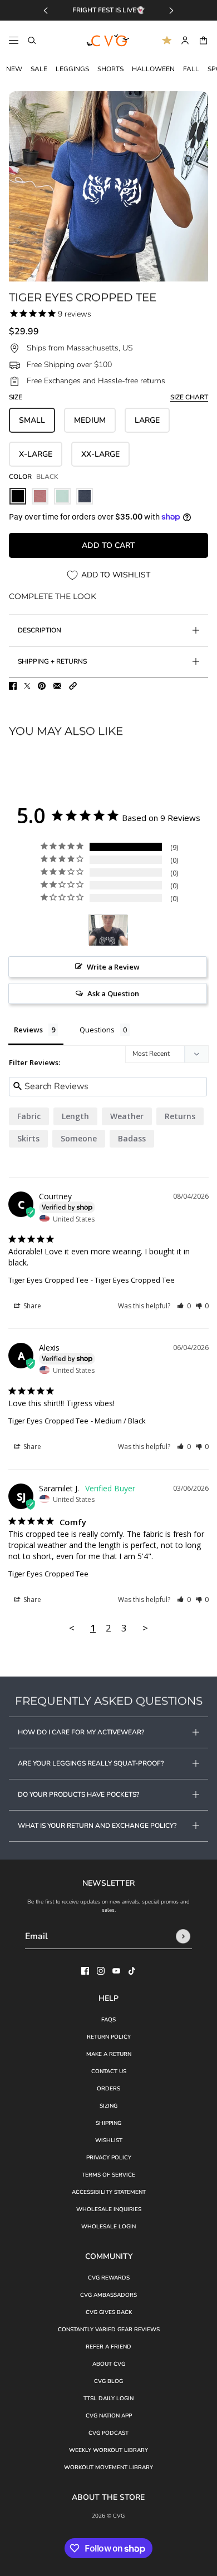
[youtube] (116, 1971)
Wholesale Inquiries (109, 2209)
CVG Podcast (108, 2433)
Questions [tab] (97, 1030)
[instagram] (101, 1971)
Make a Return (109, 2054)
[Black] (18, 496)
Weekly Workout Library (108, 2450)
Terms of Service (108, 2175)
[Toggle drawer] (14, 40)
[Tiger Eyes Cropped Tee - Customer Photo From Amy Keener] (108, 930)
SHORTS (110, 69)
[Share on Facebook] (13, 686)
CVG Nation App (109, 2416)
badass (132, 1138)
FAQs (108, 2020)
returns (180, 1116)
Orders (108, 2089)
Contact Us (109, 2071)
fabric (29, 1116)
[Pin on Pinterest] (42, 686)
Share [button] (31, 1306)
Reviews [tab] (28, 1030)
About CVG (109, 2364)
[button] (73, 686)
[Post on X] (27, 686)
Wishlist (109, 2140)
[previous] (46, 10)
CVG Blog (108, 2381)
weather (127, 1116)
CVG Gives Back (109, 2312)
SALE (39, 69)
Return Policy (109, 2037)
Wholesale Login (108, 2227)
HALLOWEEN (153, 69)
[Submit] (183, 1936)
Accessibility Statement (109, 2192)
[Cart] (203, 40)
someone (79, 1138)
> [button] (145, 1628)
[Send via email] (57, 686)
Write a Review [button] (113, 967)
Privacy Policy (109, 2158)
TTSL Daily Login (108, 2399)
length (75, 1116)
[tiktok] (132, 1971)
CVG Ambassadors (108, 2295)
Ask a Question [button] (113, 993)
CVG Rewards (109, 2278)
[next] (171, 10)
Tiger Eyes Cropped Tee (48, 1280)
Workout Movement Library (108, 2468)
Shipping (108, 2123)
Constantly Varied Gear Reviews (109, 2330)
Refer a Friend (108, 2347)
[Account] (185, 40)
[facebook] (85, 1971)
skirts (28, 1138)
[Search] (32, 40)
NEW (14, 69)
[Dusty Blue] (62, 496)
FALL (191, 69)
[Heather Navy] (85, 496)
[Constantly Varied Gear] (108, 41)
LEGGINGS (72, 69)
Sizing (108, 2106)
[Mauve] (40, 496)
